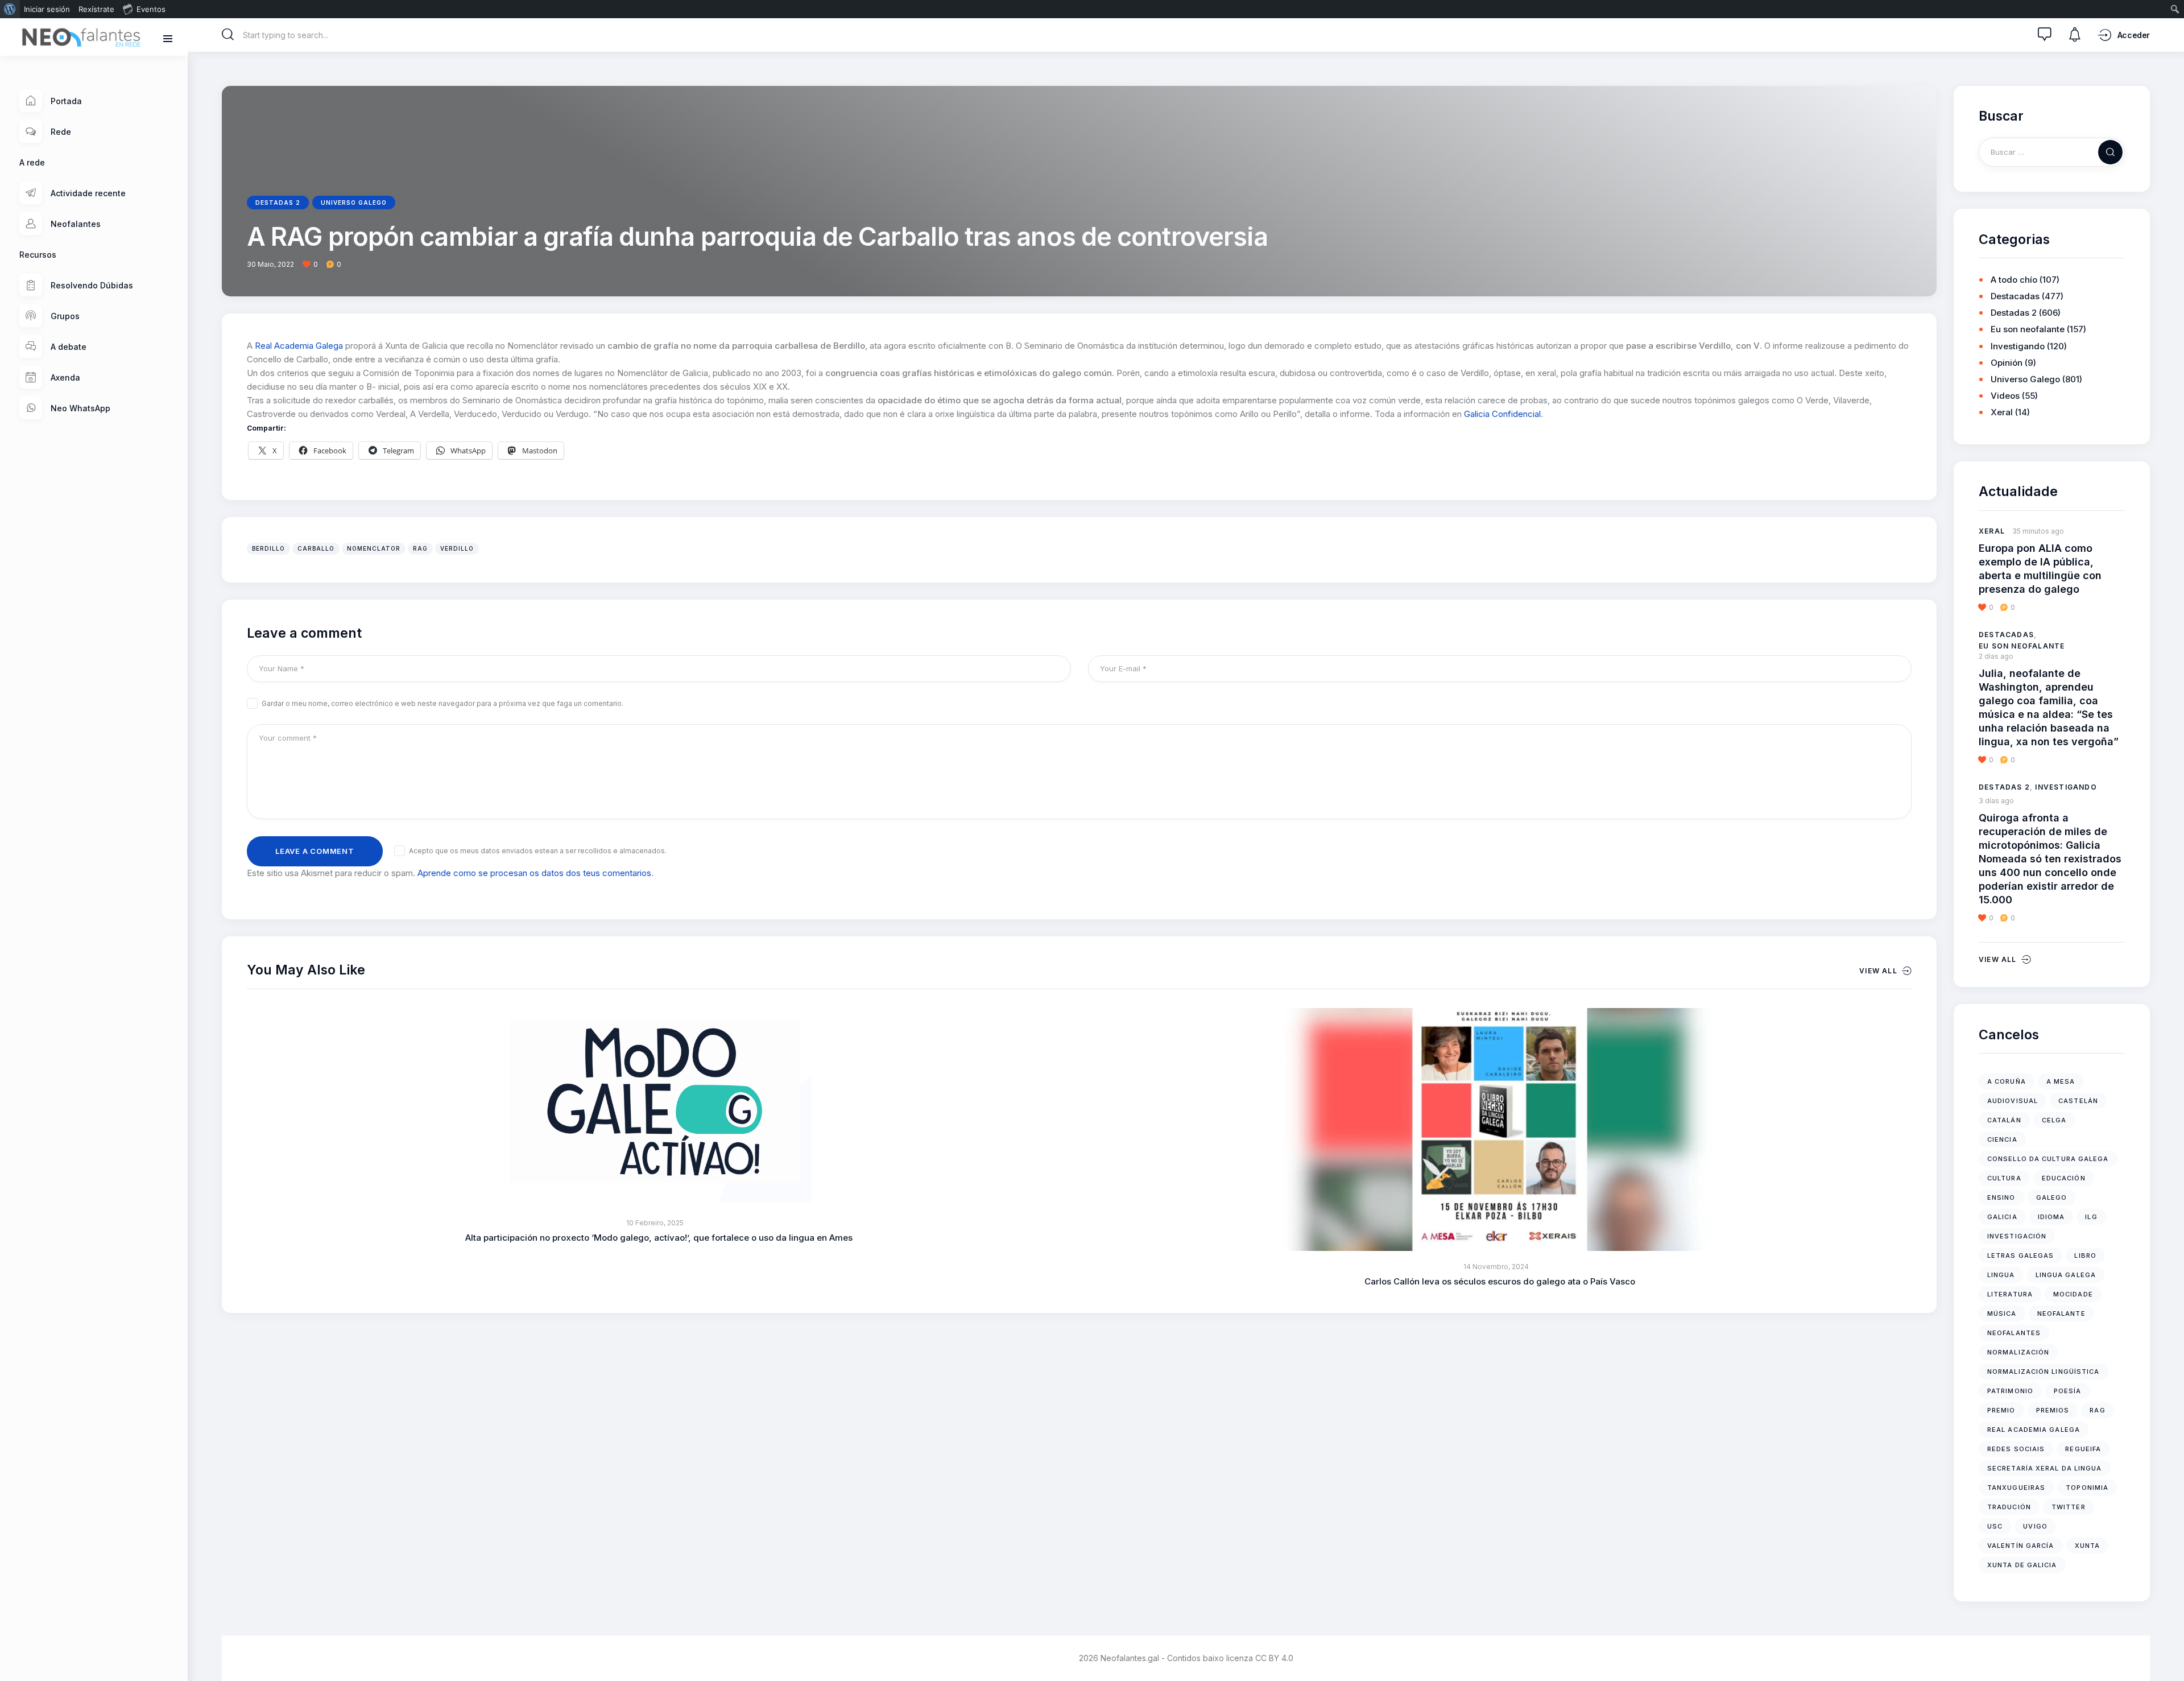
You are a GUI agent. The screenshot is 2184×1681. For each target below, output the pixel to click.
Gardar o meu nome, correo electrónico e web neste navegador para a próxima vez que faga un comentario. (442, 703)
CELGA (2054, 1120)
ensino (2001, 1197)
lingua (2001, 1275)
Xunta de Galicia (2022, 1565)
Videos (2005, 396)
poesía (2068, 1391)
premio (2001, 1410)
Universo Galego (354, 203)
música (2002, 1314)
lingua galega (2066, 1275)
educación (2064, 1178)
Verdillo (457, 548)
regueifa (2083, 1449)
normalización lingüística (2044, 1372)
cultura (2004, 1178)
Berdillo (268, 548)
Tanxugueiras (2016, 1488)
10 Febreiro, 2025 (655, 1223)
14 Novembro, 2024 (1496, 1267)
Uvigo (2035, 1526)
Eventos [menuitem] (151, 9)
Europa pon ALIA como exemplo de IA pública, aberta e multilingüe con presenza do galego (2040, 569)
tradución (2009, 1507)
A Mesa (2061, 1081)
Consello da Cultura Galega (2048, 1159)
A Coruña (2007, 1081)
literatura (2010, 1294)
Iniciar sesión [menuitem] (47, 9)
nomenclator (374, 548)
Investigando (2018, 346)
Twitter (2069, 1507)
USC (1995, 1526)
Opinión (2007, 363)
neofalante (2061, 1314)
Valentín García (2021, 1546)
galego (2052, 1197)
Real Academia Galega (299, 346)
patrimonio (2010, 1391)
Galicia (2002, 1217)
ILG (2091, 1217)
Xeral (2002, 412)
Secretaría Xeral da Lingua (2045, 1468)
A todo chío (2014, 280)
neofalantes (2014, 1333)
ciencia (2002, 1139)
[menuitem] (10, 9)
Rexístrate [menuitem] (96, 9)
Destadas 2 (278, 203)
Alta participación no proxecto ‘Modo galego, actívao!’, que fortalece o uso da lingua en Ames (659, 1238)
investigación (2017, 1236)
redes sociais (2016, 1449)
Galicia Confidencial (1502, 414)
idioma (2051, 1217)
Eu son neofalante (2028, 329)
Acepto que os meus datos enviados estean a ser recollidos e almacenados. (538, 851)
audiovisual (2013, 1101)
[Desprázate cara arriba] (2167, 1651)
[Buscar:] (2052, 152)
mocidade (2073, 1294)
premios (2053, 1410)
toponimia (2087, 1488)
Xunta (2088, 1546)
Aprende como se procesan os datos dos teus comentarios (534, 873)
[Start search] (228, 35)
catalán (2004, 1120)
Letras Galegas (2020, 1255)
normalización (2018, 1352)
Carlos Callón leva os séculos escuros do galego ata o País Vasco (1500, 1281)
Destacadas (2015, 296)
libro (2085, 1255)
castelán (2078, 1101)
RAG (420, 548)
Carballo (316, 548)
